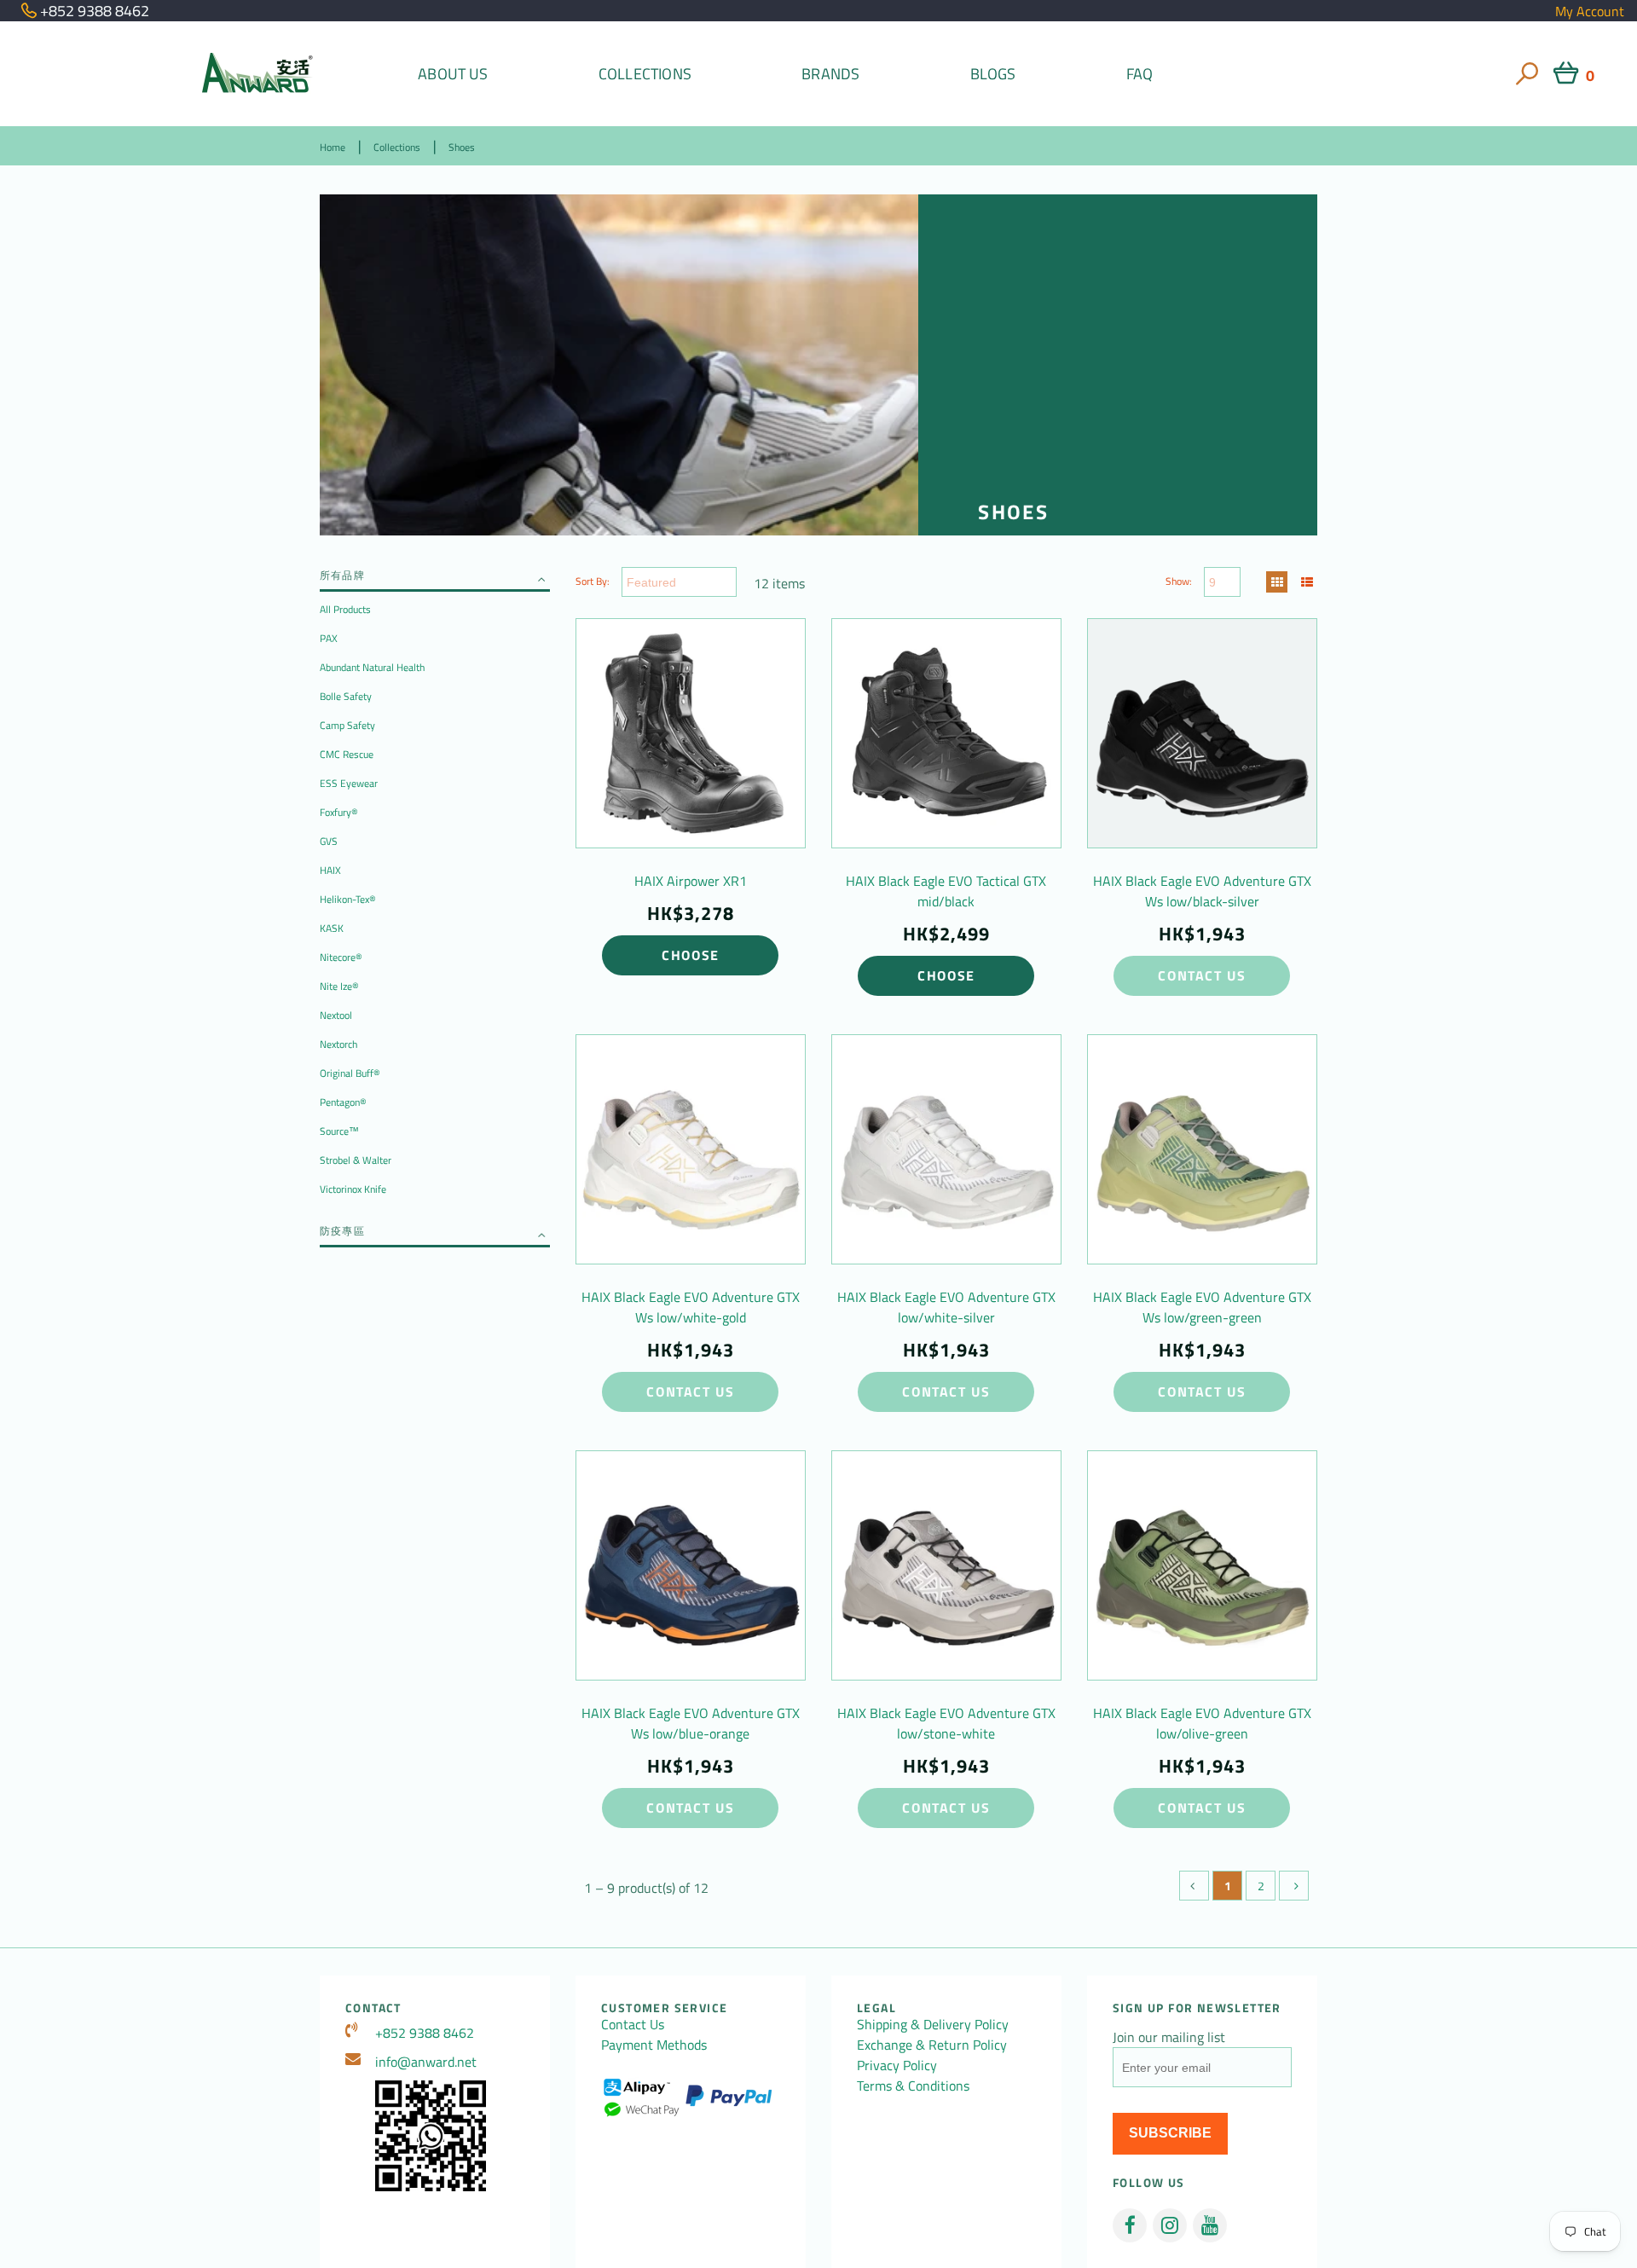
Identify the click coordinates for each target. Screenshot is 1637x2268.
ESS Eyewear (349, 783)
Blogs (993, 74)
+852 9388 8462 (425, 2033)
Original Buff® (350, 1073)
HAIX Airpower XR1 (691, 881)
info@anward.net (426, 2062)
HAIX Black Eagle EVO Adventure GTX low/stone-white (946, 1723)
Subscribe (1170, 2133)
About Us (453, 74)
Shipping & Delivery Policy (933, 2024)
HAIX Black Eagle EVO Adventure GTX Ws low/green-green (1202, 1307)
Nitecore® (341, 957)
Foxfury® (339, 812)
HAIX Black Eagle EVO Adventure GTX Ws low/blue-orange (691, 1723)
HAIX (330, 870)
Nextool (336, 1015)
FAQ (1140, 74)
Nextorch (338, 1044)
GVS (329, 841)
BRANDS (830, 74)
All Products (345, 609)
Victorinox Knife (353, 1189)
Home (333, 147)
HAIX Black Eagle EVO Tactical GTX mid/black (946, 891)
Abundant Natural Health (372, 667)
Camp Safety (347, 725)
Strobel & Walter (356, 1160)
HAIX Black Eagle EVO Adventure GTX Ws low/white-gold (691, 1307)
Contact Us (1202, 975)
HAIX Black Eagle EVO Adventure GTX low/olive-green (1202, 1723)
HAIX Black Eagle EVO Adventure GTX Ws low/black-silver (1202, 891)
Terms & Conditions (913, 2086)
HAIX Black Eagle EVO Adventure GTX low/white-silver (946, 1307)
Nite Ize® (339, 986)
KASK (332, 928)
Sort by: (593, 581)
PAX (329, 638)
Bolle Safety (346, 696)
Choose (691, 955)
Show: (1179, 581)
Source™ (339, 1131)
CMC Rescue (347, 754)
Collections (645, 74)
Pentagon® (343, 1102)
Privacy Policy (897, 2065)
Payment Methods (654, 2045)
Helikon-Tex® (348, 899)
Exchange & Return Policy (932, 2045)
